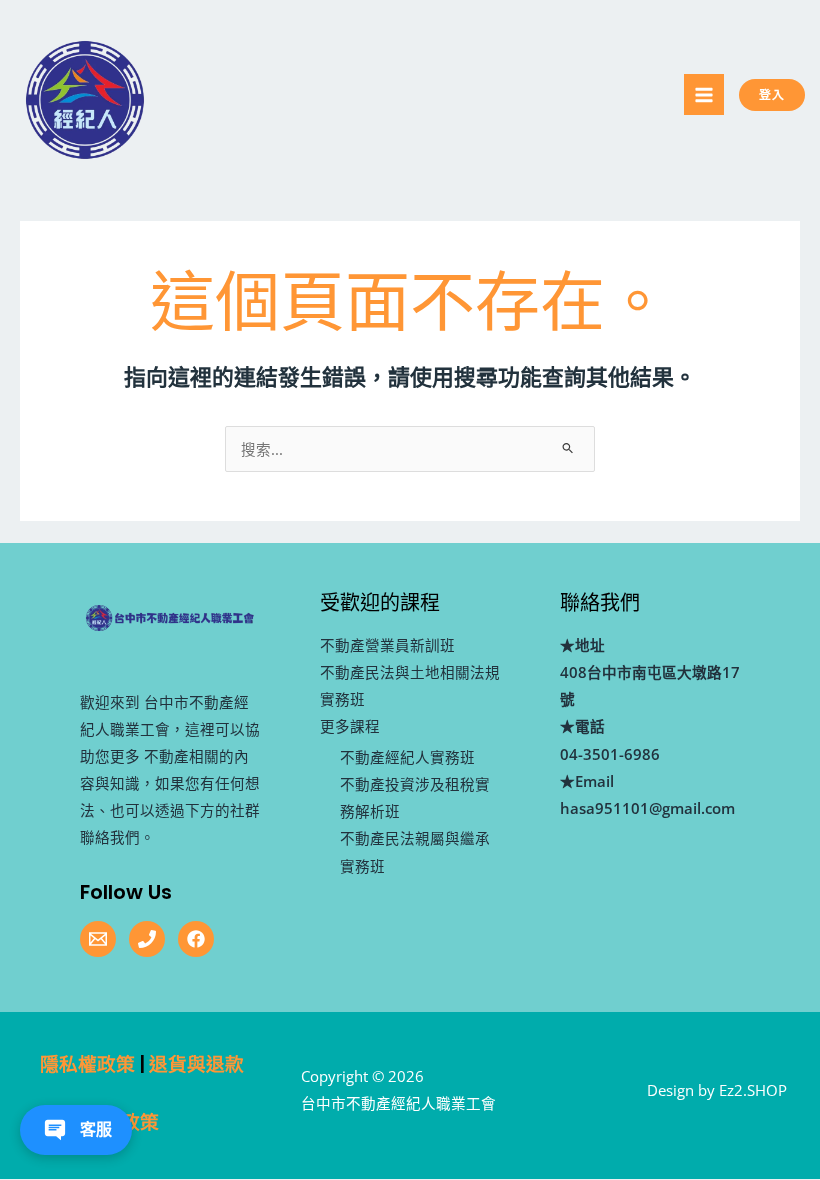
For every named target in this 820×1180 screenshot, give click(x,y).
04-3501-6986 (610, 754)
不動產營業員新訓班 (387, 645)
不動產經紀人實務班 (407, 757)
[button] (789, 95)
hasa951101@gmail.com (647, 808)
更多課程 (350, 726)
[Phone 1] (147, 939)
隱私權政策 (87, 1064)
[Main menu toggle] (704, 94)
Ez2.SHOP (753, 1090)
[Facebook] (196, 939)
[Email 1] (98, 939)
